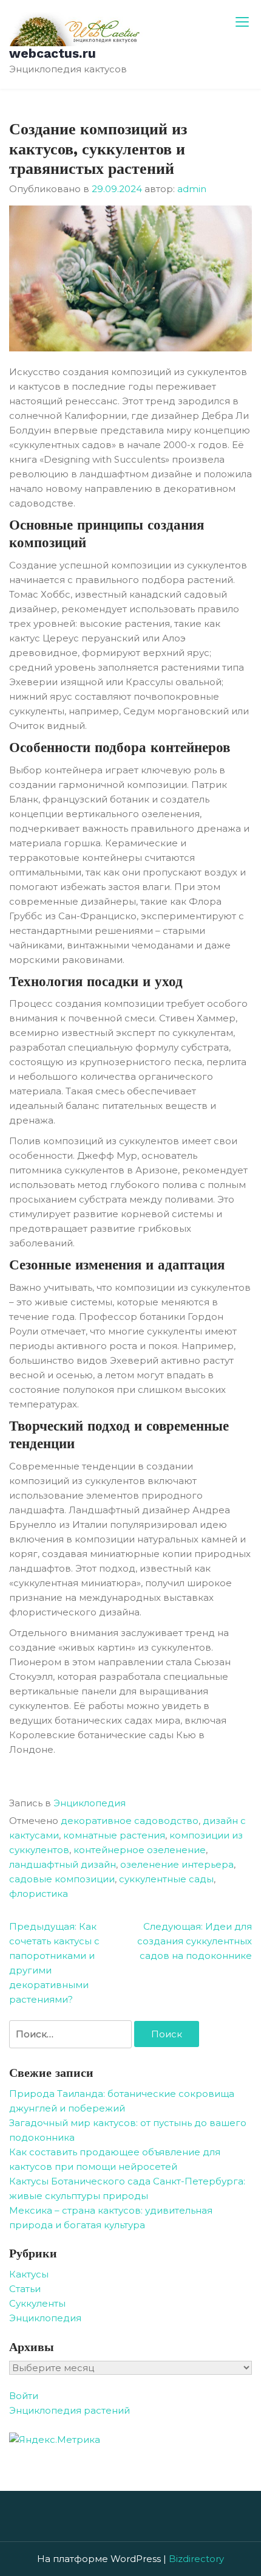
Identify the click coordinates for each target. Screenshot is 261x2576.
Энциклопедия (90, 1803)
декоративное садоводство (130, 1821)
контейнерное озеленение (140, 1850)
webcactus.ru (53, 53)
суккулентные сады (166, 1879)
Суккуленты (37, 2303)
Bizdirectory (196, 2559)
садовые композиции (62, 1879)
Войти (24, 2396)
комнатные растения (114, 1835)
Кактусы (29, 2274)
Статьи (25, 2289)
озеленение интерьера (177, 1864)
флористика (39, 1894)
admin (192, 189)
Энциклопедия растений (69, 2410)
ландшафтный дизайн (63, 1864)
